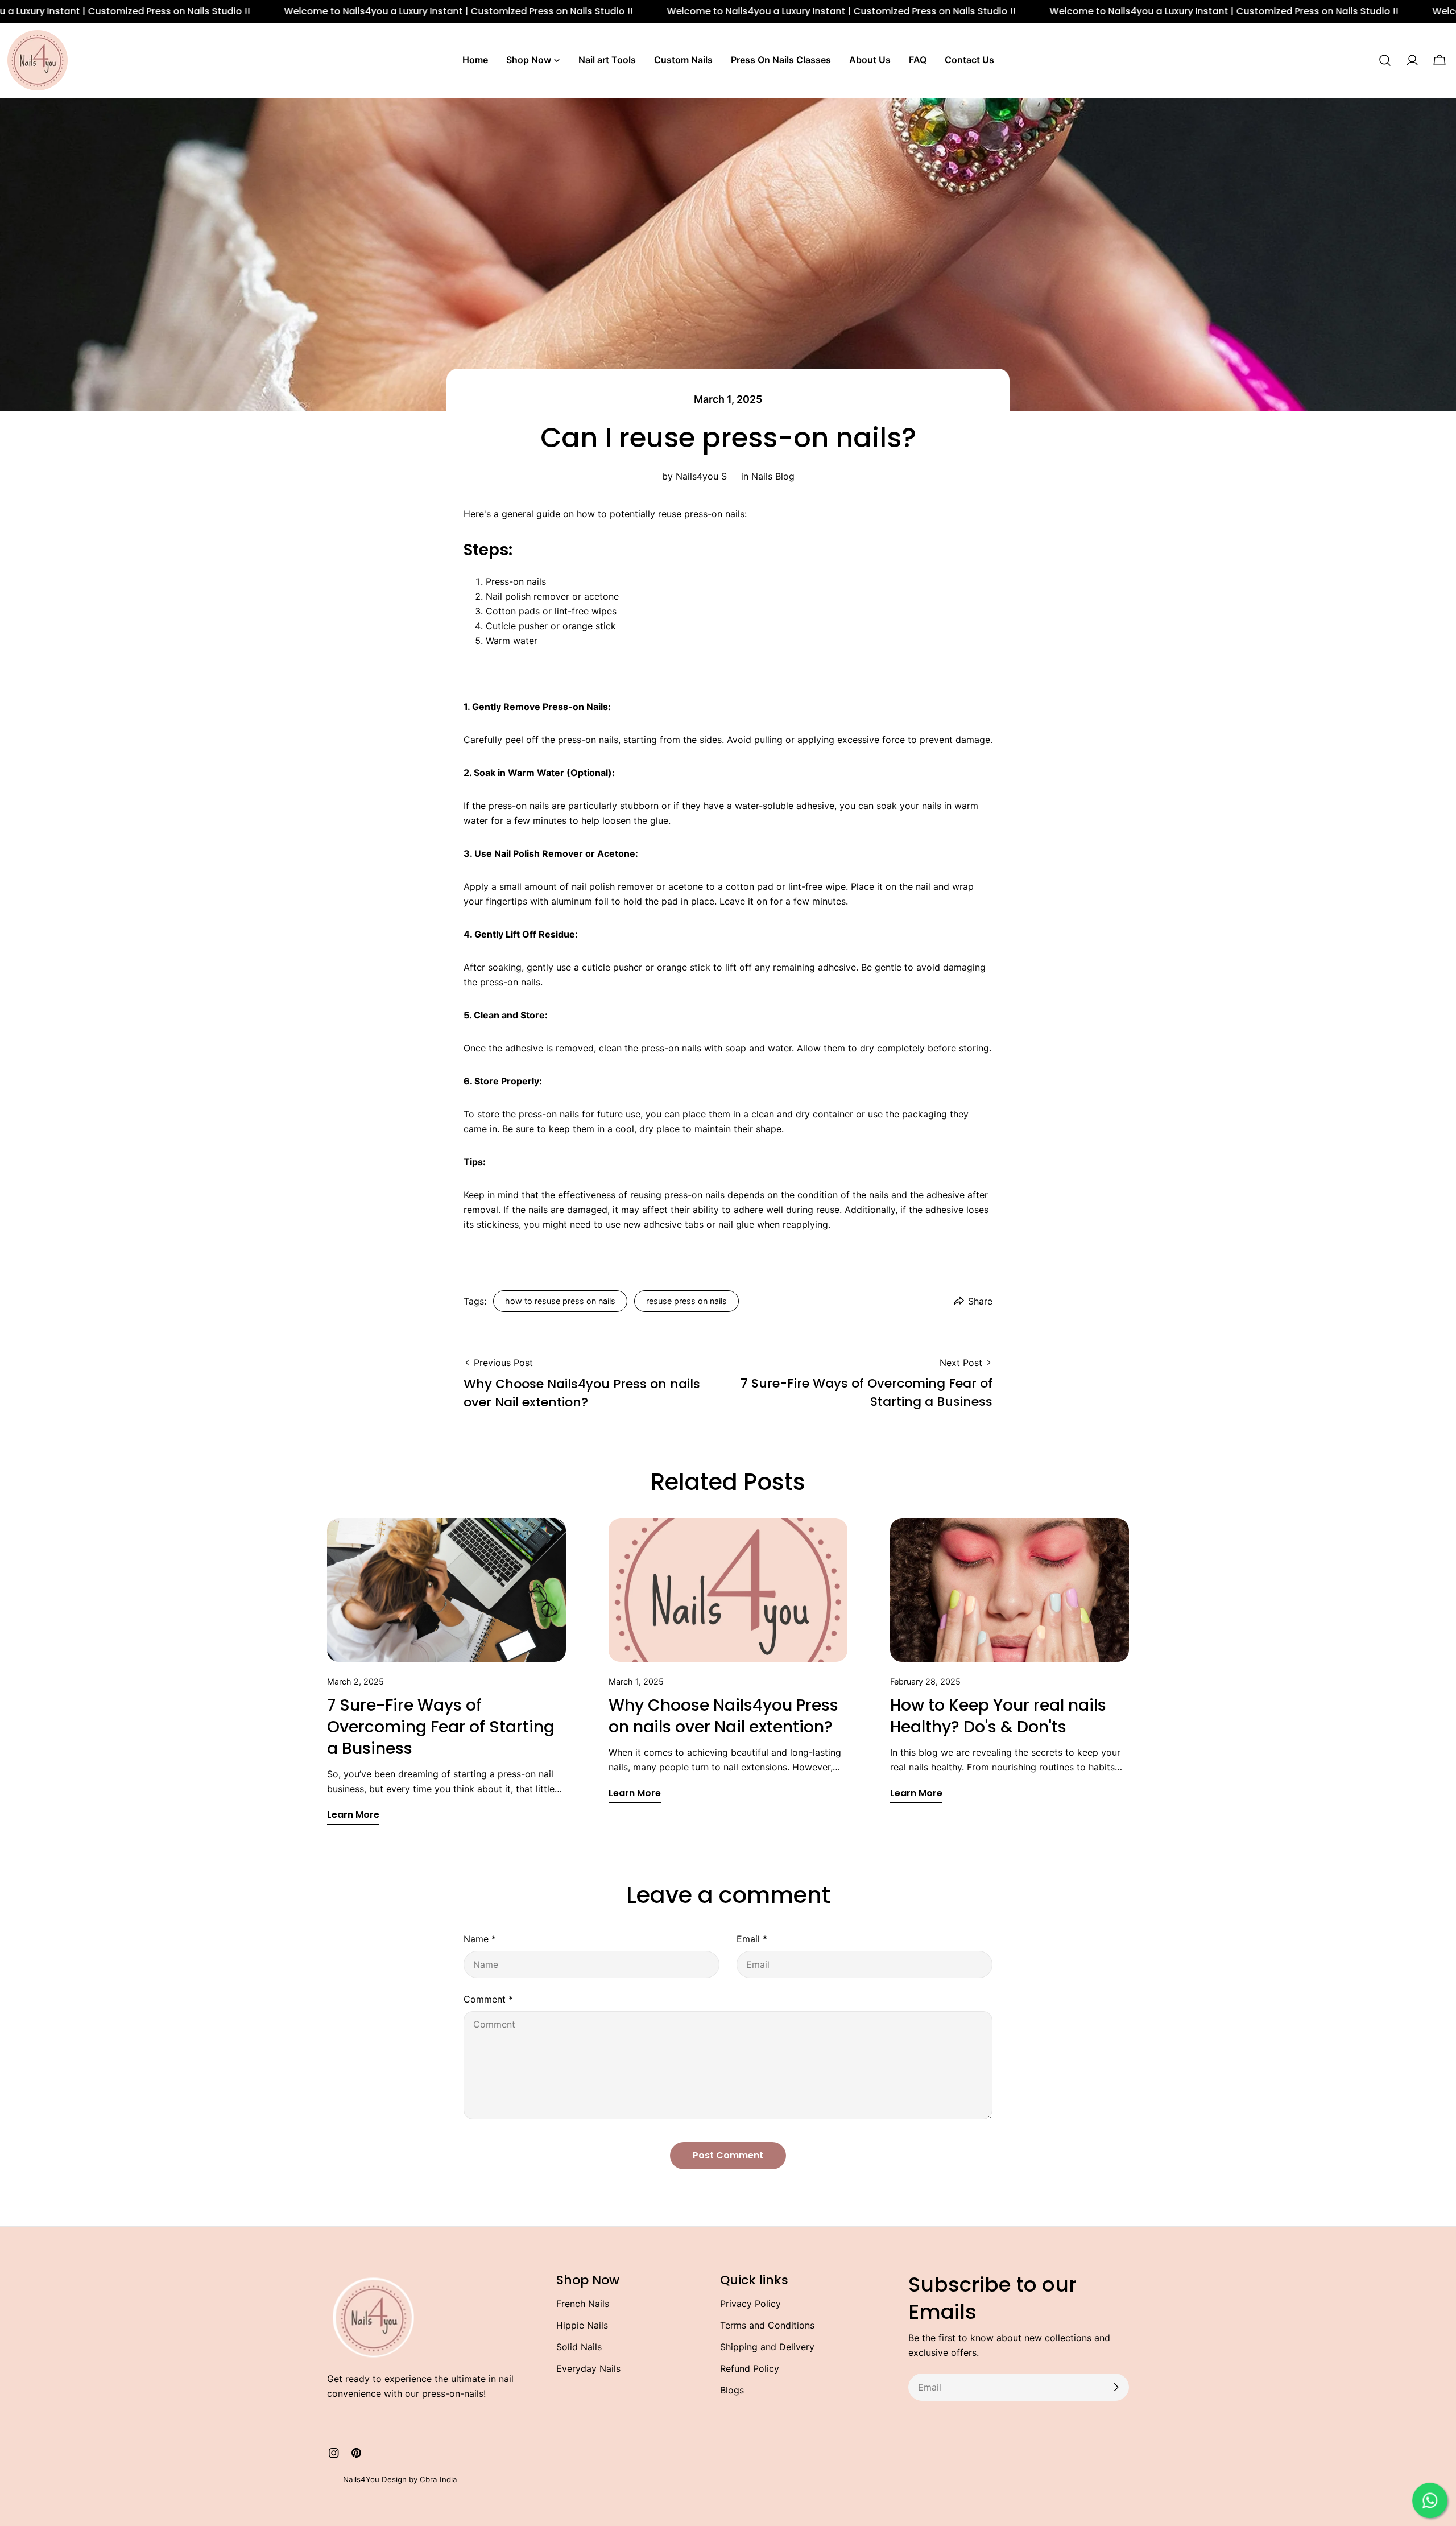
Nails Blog (773, 476)
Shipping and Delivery (767, 2347)
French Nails (583, 2304)
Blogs (732, 2390)
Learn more (353, 1815)
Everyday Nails (588, 2368)
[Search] (1385, 60)
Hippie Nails (582, 2325)
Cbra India (439, 2479)
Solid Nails (579, 2347)
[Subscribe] (1116, 2387)
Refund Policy (750, 2368)
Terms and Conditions (767, 2325)
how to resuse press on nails (560, 1301)
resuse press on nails (686, 1301)
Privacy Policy (750, 2304)
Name (480, 1939)
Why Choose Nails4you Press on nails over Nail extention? (723, 1716)
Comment (488, 1999)
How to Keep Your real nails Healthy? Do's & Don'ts (998, 1716)
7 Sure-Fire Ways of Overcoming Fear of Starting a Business (441, 1727)
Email (752, 1939)
